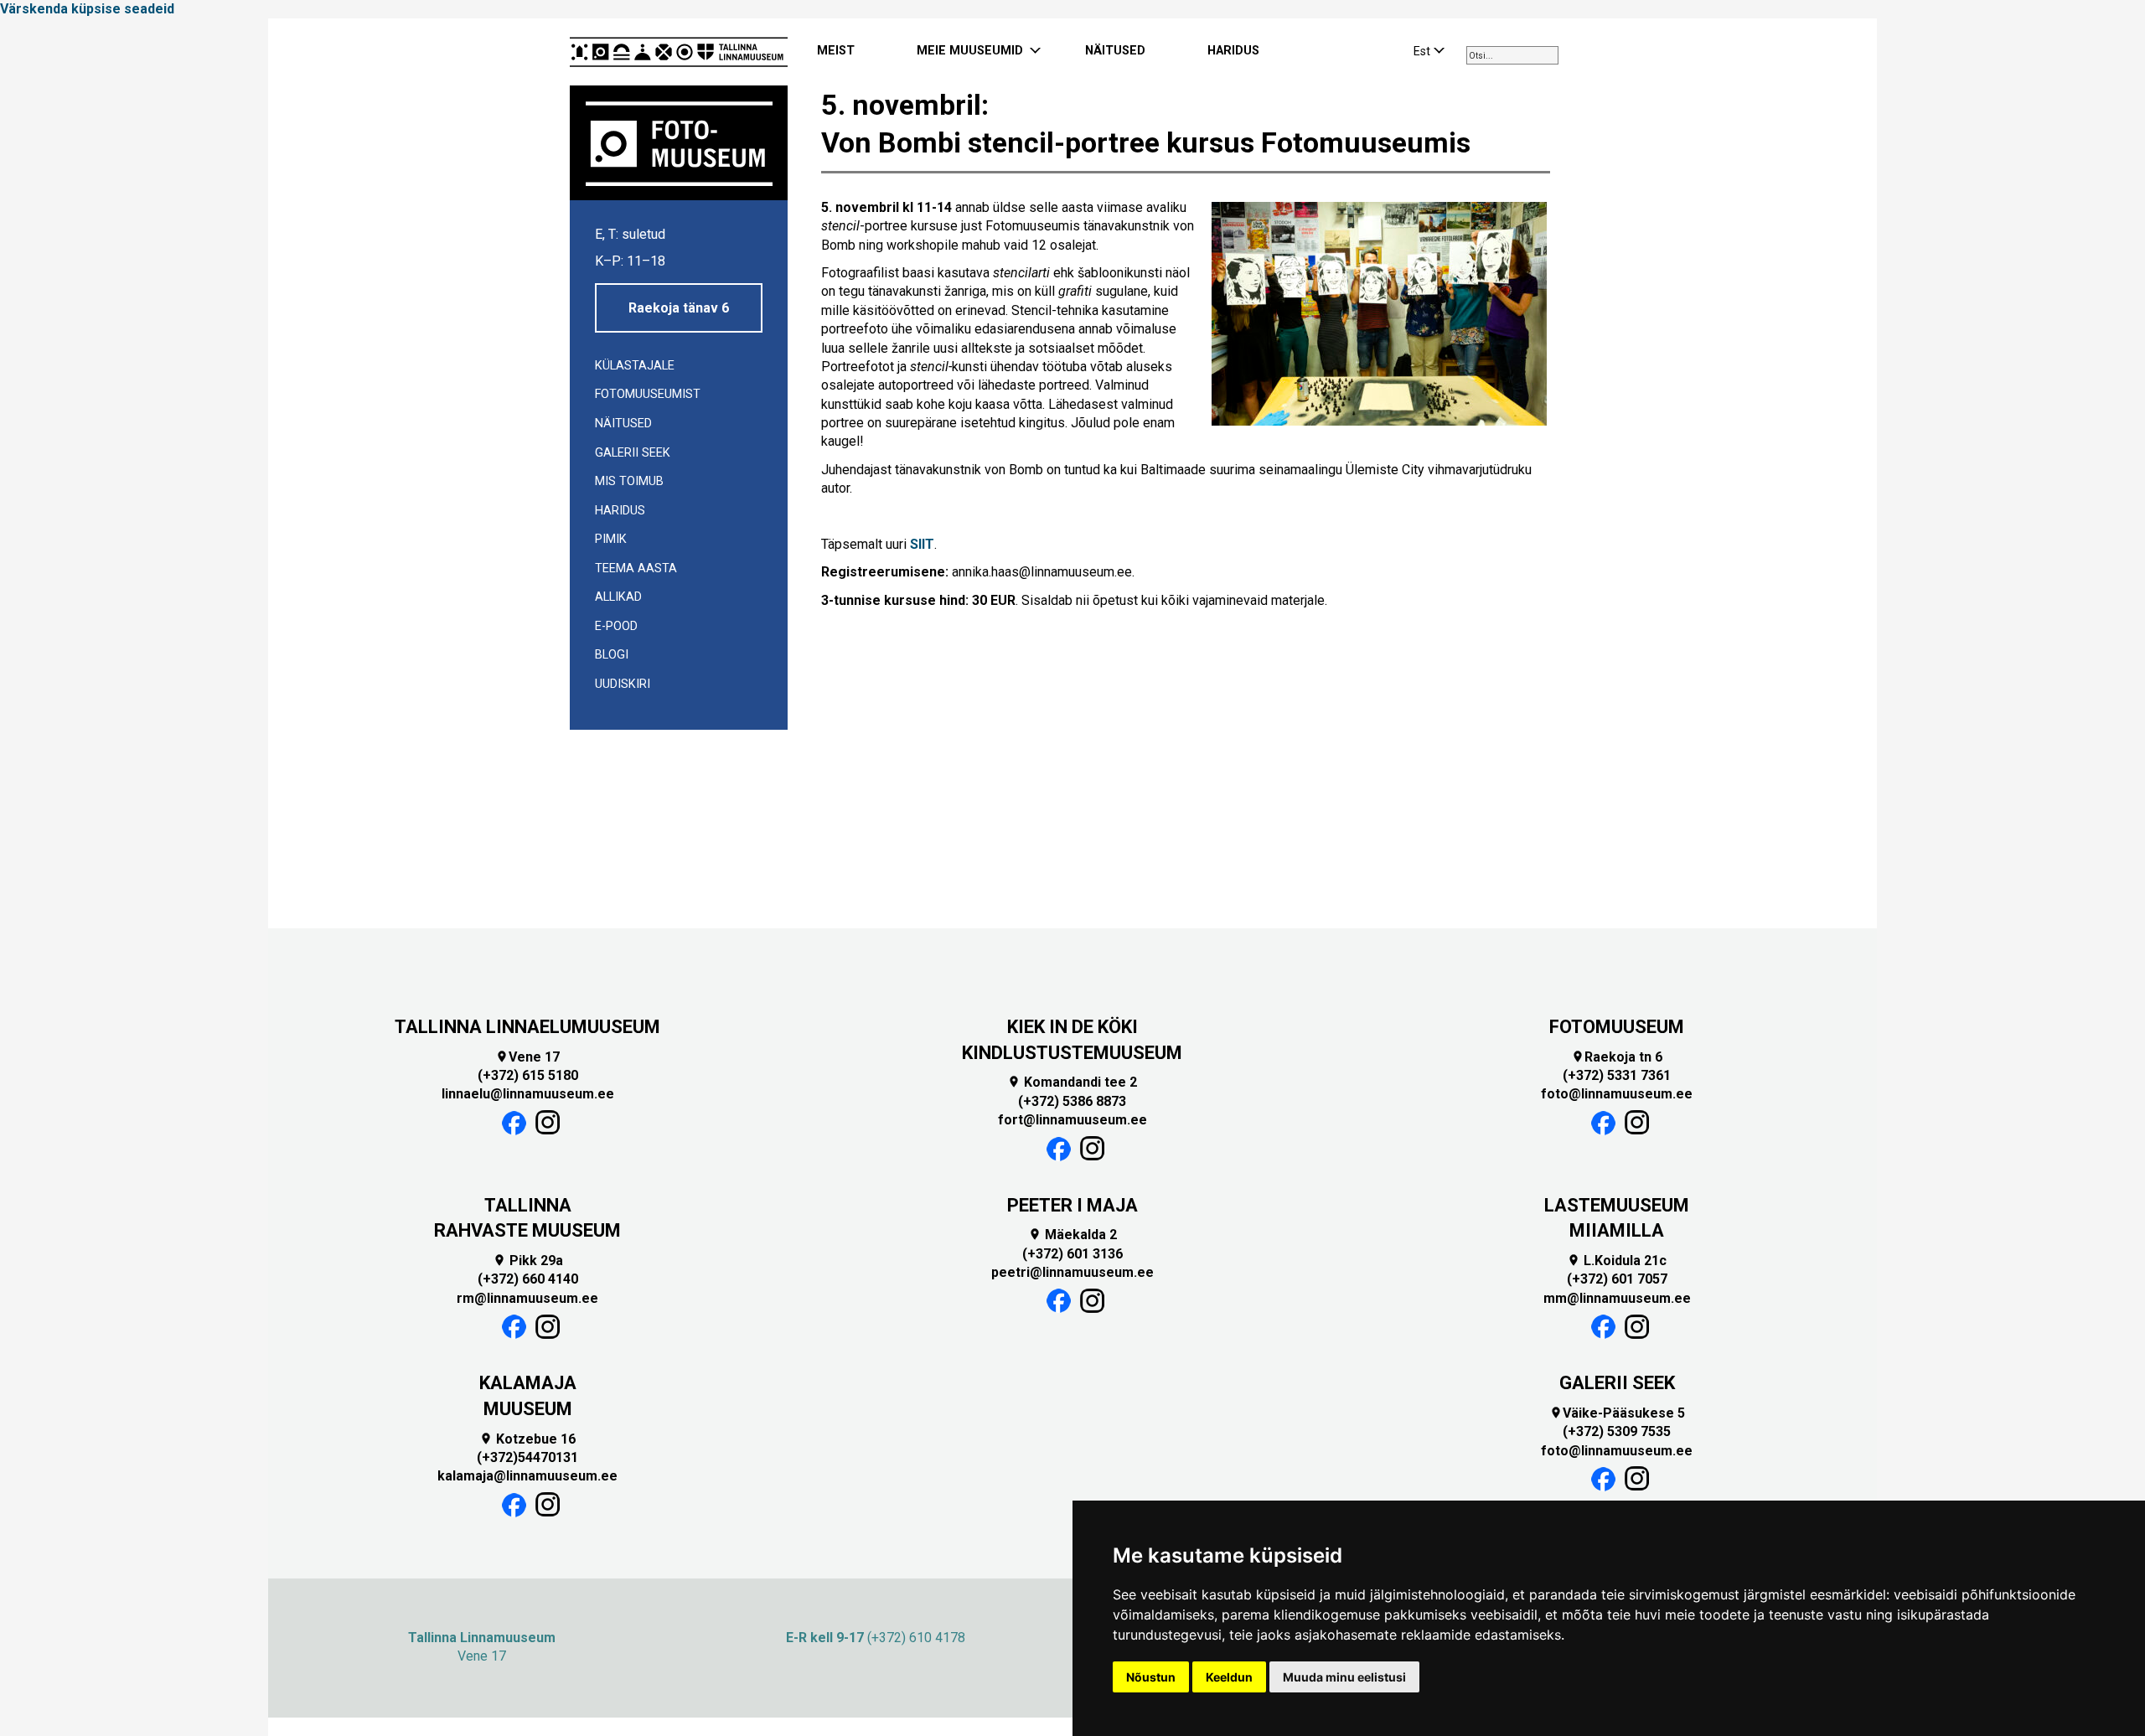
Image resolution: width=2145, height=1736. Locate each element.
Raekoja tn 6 (1617, 1057)
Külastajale (635, 366)
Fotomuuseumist (648, 394)
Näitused (623, 424)
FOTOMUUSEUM (1617, 1027)
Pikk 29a (528, 1261)
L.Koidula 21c (1617, 1261)
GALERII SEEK (1617, 1383)
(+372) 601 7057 (1617, 1279)
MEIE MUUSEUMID (970, 51)
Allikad (618, 597)
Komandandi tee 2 (1072, 1082)
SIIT (922, 544)
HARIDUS (1233, 51)
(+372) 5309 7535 (1617, 1431)
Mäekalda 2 (1072, 1235)
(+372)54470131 (527, 1457)
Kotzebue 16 (527, 1439)
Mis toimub (629, 481)
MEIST (836, 51)
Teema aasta (636, 568)
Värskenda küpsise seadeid (87, 9)
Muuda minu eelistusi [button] (1344, 1677)
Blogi (612, 655)
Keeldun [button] (1229, 1677)
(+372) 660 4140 (528, 1279)
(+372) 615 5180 (528, 1075)
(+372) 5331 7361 (1617, 1075)
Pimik (611, 539)
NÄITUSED (1115, 51)
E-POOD (616, 626)
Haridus (620, 511)
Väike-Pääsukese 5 (1617, 1413)
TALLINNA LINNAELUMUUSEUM (527, 1027)
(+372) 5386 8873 (1072, 1101)
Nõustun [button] (1151, 1677)
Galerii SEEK (633, 453)
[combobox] (1512, 55)
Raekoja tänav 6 (679, 308)
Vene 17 (527, 1057)
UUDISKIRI (623, 684)
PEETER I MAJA (1072, 1205)
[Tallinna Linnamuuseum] (679, 52)
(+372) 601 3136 (1072, 1254)
